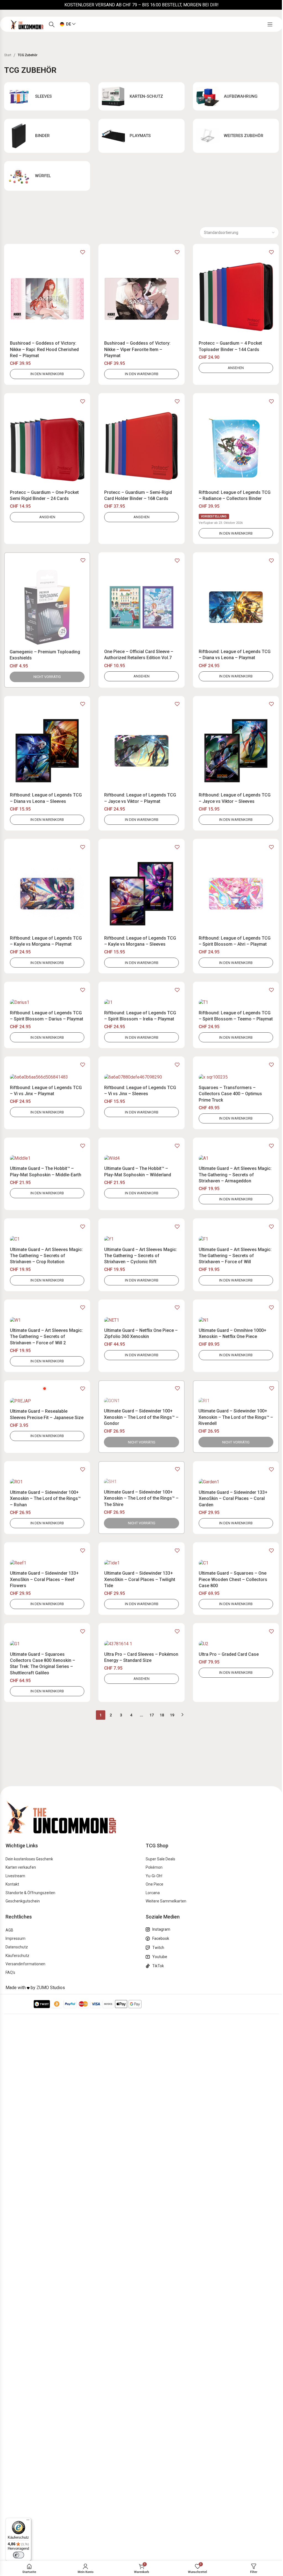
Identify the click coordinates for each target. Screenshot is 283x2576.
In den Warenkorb (47, 374)
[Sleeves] (47, 96)
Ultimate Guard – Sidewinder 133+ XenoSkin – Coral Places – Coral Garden (233, 1499)
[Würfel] (47, 176)
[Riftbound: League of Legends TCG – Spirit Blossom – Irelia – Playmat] (141, 1003)
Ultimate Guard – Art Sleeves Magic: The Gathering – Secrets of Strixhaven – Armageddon (235, 1175)
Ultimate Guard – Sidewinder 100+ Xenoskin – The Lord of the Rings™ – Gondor (141, 1417)
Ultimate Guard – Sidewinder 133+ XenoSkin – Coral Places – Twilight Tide (140, 1579)
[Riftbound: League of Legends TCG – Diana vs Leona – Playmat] (236, 607)
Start (8, 55)
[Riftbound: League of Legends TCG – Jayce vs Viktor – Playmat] (141, 751)
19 (172, 1715)
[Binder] (47, 136)
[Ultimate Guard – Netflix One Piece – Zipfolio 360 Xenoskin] (141, 1320)
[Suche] (52, 24)
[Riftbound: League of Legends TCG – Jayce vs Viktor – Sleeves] (236, 751)
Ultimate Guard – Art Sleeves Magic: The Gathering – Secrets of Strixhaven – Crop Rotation (46, 1256)
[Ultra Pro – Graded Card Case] (236, 1644)
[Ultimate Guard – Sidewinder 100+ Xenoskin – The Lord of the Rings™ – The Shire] (141, 1482)
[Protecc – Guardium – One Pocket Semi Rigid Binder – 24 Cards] (47, 448)
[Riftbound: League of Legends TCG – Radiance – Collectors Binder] (236, 448)
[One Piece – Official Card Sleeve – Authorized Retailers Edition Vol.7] (141, 607)
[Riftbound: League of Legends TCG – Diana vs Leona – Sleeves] (47, 751)
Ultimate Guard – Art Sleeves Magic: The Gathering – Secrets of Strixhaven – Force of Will (235, 1256)
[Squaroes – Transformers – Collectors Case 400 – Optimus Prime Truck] (236, 1077)
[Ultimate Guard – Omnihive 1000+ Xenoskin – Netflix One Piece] (236, 1320)
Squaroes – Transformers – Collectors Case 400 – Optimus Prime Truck (230, 1094)
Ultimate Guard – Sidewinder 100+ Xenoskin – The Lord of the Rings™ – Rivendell (236, 1417)
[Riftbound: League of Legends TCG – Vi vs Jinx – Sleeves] (141, 1077)
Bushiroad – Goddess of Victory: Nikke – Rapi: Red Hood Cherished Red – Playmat (44, 349)
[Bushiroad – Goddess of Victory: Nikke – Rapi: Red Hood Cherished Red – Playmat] (47, 299)
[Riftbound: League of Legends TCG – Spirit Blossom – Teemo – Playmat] (236, 1003)
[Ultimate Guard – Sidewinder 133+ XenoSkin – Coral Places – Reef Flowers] (47, 1563)
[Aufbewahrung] (236, 96)
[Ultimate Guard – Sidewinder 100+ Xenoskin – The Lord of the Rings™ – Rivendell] (236, 1401)
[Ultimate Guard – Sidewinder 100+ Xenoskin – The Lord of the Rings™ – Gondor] (141, 1401)
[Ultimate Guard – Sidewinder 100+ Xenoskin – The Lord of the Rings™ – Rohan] (47, 1482)
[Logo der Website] (27, 24)
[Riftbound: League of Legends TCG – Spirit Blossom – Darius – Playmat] (47, 1003)
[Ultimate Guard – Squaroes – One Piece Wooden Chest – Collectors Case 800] (236, 1563)
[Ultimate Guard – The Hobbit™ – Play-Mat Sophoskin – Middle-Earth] (47, 1158)
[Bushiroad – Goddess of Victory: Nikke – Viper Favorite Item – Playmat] (141, 299)
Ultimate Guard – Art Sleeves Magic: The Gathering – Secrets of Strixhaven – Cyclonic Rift (141, 1256)
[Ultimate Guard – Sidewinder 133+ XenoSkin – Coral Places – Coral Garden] (236, 1482)
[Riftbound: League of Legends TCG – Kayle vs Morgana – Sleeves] (141, 894)
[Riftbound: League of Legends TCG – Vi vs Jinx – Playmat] (47, 1077)
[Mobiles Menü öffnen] (270, 24)
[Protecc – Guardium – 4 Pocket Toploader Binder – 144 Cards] (236, 299)
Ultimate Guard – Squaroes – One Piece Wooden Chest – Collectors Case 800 (233, 1579)
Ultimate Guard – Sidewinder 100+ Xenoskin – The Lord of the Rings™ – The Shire (141, 1498)
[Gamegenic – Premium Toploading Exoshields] (47, 607)
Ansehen (236, 368)
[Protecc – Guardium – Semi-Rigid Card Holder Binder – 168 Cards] (141, 448)
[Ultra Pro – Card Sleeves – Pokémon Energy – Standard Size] (141, 1644)
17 (152, 1715)
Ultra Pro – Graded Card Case (229, 1654)
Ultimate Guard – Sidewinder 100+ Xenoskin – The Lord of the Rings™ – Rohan (45, 1499)
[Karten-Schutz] (141, 96)
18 (162, 1715)
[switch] (19, 2555)
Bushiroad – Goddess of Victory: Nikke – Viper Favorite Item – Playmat (137, 349)
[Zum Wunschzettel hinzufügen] (83, 252)
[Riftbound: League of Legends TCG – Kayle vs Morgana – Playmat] (47, 894)
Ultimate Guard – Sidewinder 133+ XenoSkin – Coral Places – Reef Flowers (44, 1579)
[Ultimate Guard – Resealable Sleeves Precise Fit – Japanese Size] (47, 1401)
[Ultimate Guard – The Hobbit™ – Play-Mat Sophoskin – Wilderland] (141, 1158)
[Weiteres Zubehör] (236, 136)
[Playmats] (141, 136)
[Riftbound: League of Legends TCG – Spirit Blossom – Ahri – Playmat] (236, 894)
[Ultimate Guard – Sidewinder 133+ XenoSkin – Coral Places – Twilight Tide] (141, 1563)
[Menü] (28, 2521)
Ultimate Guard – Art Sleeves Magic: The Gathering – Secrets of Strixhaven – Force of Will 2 (46, 1337)
